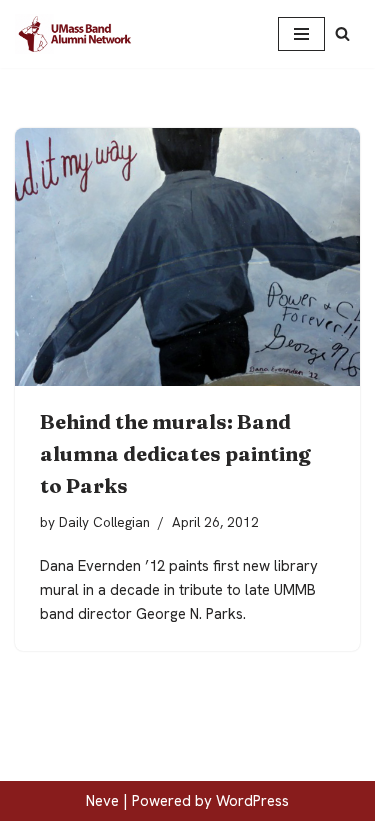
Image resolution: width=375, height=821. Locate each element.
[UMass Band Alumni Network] (75, 34)
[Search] (342, 33)
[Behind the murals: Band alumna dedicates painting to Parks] (187, 257)
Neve (102, 801)
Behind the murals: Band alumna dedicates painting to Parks (175, 453)
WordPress (252, 801)
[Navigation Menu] (301, 34)
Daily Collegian (104, 522)
